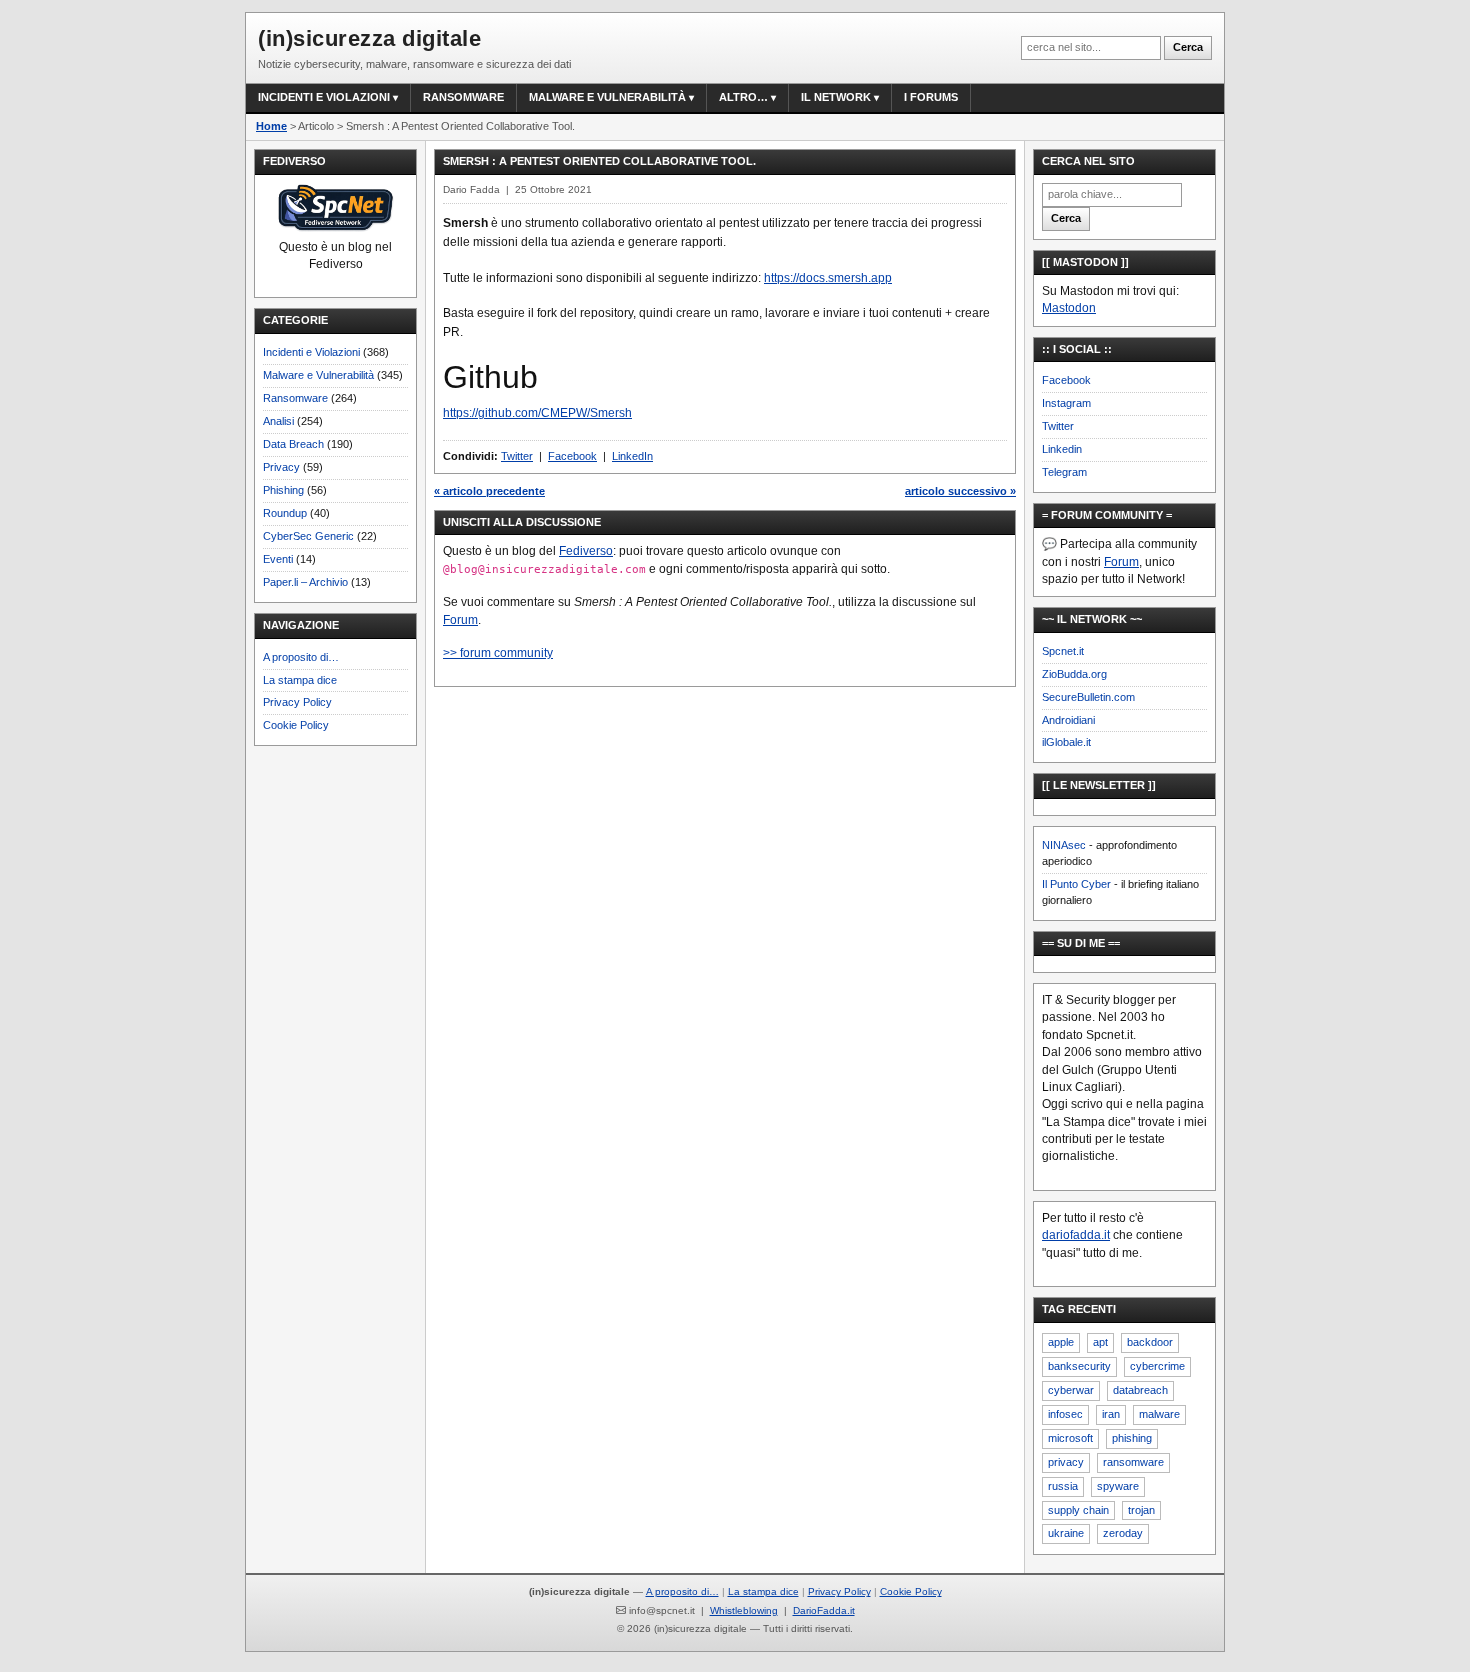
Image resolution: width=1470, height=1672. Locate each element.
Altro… (743, 97)
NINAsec (1064, 845)
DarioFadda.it (824, 1610)
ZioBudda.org (1074, 674)
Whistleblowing (744, 1610)
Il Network (836, 97)
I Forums (931, 97)
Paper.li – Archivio (305, 582)
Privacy (281, 467)
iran (1111, 1414)
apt (1100, 1342)
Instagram (1066, 403)
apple (1061, 1342)
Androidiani (1068, 720)
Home (271, 126)
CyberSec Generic (308, 536)
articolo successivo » (960, 491)
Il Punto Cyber (1076, 884)
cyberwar (1071, 1390)
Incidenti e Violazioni (311, 352)
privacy (1066, 1462)
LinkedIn (632, 456)
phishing (1132, 1438)
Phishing (283, 490)
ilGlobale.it (1066, 742)
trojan (1141, 1510)
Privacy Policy (297, 702)
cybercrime (1157, 1366)
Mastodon (1069, 308)
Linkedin (1062, 449)
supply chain (1078, 1510)
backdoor (1150, 1342)
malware (1159, 1414)
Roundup (285, 513)
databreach (1140, 1390)
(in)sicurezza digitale (369, 38)
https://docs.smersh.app (828, 278)
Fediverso (586, 551)
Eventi (278, 559)
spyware (1118, 1486)
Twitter (517, 456)
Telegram (1064, 472)
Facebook (572, 456)
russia (1063, 1486)
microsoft (1070, 1438)
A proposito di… (301, 657)
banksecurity (1079, 1366)
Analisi (278, 421)
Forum (460, 620)
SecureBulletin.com (1088, 697)
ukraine (1066, 1533)
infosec (1065, 1414)
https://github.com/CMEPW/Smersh (537, 413)
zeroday (1123, 1533)
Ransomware (463, 97)
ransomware (1133, 1462)
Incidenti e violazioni (324, 97)
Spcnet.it (1063, 651)
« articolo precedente (489, 491)
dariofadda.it (1076, 1235)
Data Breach (293, 444)
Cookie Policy (296, 725)
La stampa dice (300, 680)
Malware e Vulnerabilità (607, 97)
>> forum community (498, 653)
